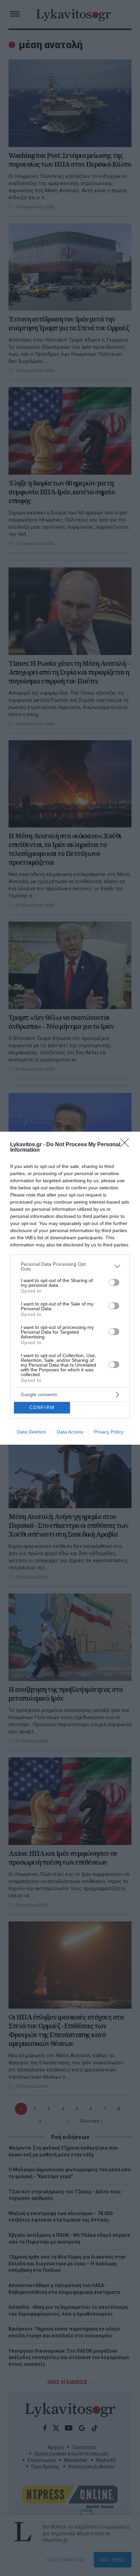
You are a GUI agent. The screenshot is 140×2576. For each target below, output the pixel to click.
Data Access (70, 1432)
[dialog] (70, 1288)
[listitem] (70, 1266)
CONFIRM (42, 1408)
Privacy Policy (109, 1432)
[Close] (127, 1145)
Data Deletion (32, 1432)
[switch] (114, 1282)
